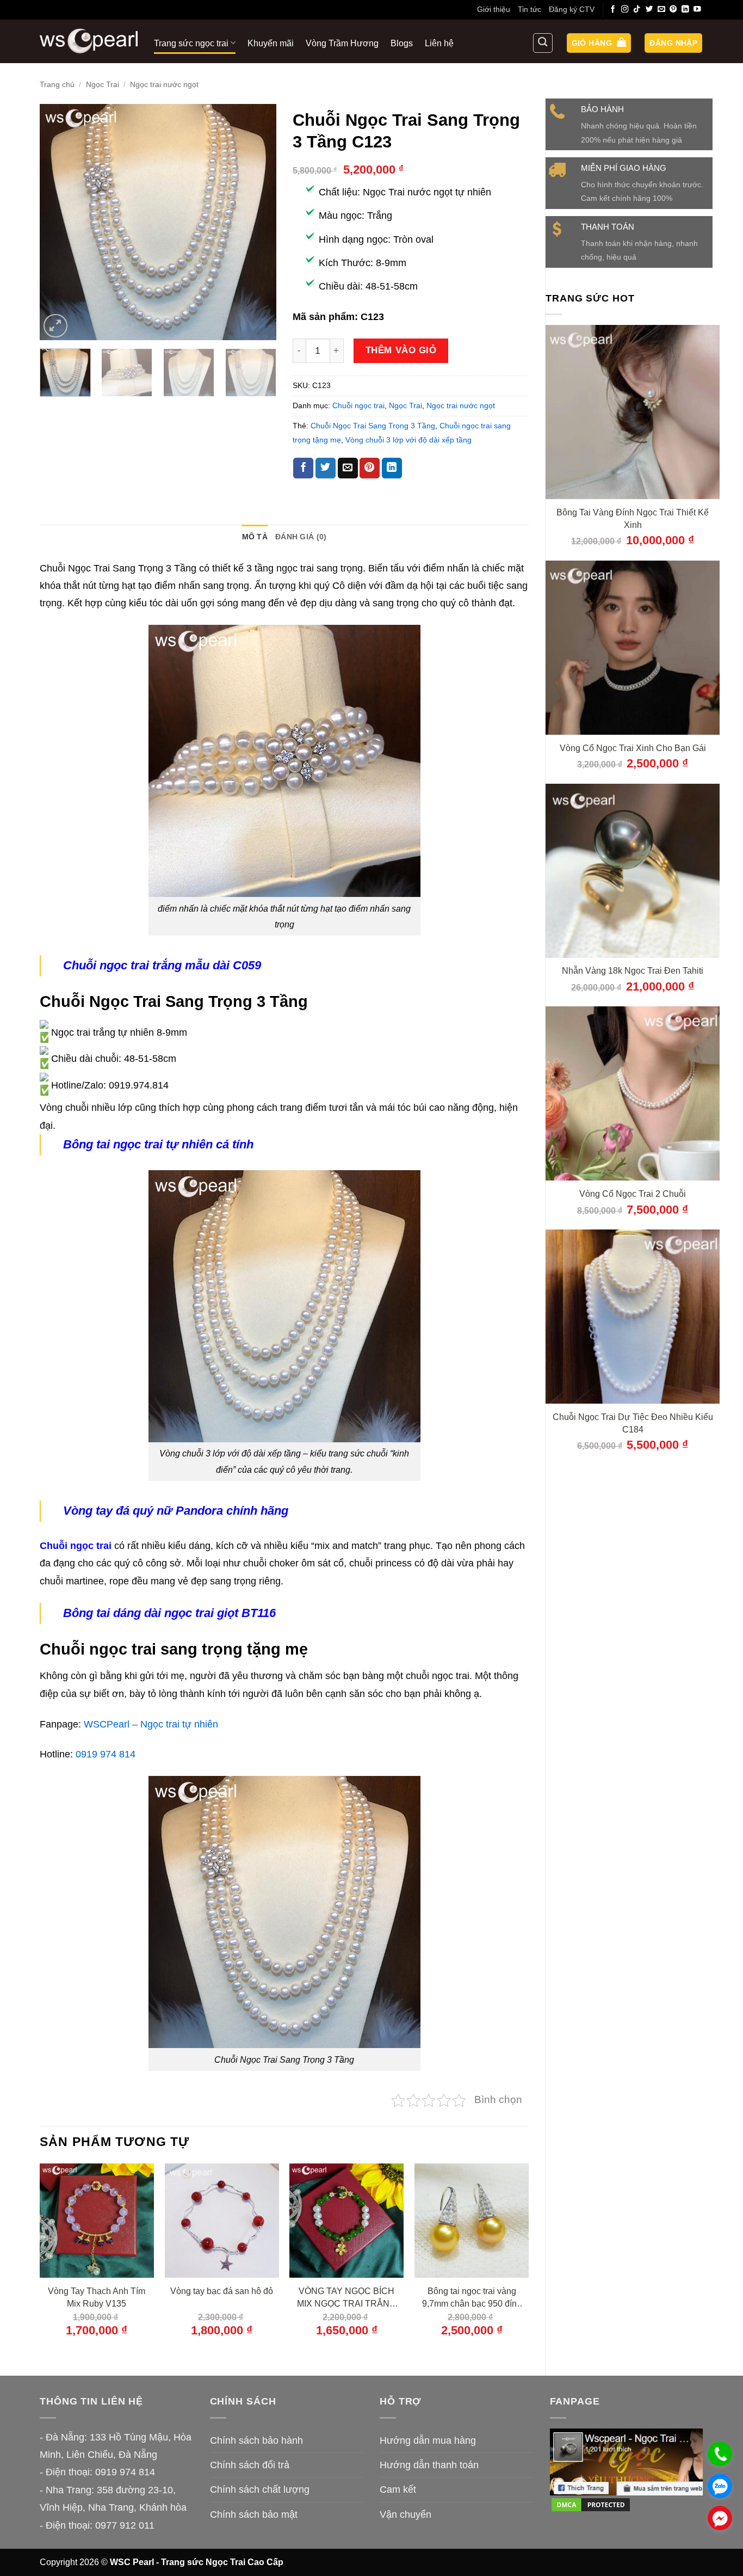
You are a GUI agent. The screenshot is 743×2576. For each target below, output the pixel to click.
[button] (599, 43)
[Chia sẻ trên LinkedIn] (392, 468)
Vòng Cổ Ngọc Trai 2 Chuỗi (633, 1194)
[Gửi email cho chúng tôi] (661, 10)
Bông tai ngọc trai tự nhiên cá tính (158, 1144)
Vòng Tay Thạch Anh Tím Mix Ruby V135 (97, 2297)
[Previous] (58, 222)
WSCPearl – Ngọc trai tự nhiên (151, 1724)
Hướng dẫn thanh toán (429, 2465)
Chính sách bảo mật (254, 2514)
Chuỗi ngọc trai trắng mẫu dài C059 (162, 965)
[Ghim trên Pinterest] (370, 468)
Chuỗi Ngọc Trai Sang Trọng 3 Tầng (373, 426)
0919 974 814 (106, 1754)
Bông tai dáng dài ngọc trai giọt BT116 (169, 1613)
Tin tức (530, 9)
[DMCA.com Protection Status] (591, 2504)
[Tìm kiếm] (543, 43)
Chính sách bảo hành (256, 2440)
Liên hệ (439, 43)
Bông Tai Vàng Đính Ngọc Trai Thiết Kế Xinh (633, 518)
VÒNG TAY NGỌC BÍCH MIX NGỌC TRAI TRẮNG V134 (346, 2298)
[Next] (258, 222)
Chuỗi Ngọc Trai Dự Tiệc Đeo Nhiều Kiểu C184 (633, 1423)
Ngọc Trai (103, 84)
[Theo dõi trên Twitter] (649, 10)
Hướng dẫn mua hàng (428, 2440)
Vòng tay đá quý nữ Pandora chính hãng (176, 1511)
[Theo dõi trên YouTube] (697, 10)
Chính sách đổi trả (250, 2465)
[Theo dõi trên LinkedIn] (685, 10)
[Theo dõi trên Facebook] (613, 10)
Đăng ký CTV (572, 9)
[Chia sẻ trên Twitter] (326, 468)
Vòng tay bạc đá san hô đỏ (222, 2291)
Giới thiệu (494, 9)
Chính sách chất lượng (260, 2489)
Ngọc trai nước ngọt (164, 84)
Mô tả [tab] (255, 537)
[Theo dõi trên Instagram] (625, 10)
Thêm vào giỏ (401, 350)
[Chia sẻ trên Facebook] (303, 468)
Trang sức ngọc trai (191, 43)
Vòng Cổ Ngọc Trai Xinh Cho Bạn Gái (633, 748)
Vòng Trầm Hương (342, 43)
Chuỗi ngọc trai (358, 405)
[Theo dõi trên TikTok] (637, 10)
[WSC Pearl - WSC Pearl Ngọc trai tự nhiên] (89, 41)
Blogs (402, 43)
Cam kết (398, 2489)
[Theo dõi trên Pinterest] (673, 10)
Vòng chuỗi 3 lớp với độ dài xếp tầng (408, 440)
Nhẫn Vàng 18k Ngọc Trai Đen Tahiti (633, 970)
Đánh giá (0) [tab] (301, 537)
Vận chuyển (405, 2514)
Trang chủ (57, 84)
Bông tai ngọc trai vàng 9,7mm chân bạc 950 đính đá (472, 2298)
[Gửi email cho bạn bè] (348, 468)
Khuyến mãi (271, 43)
